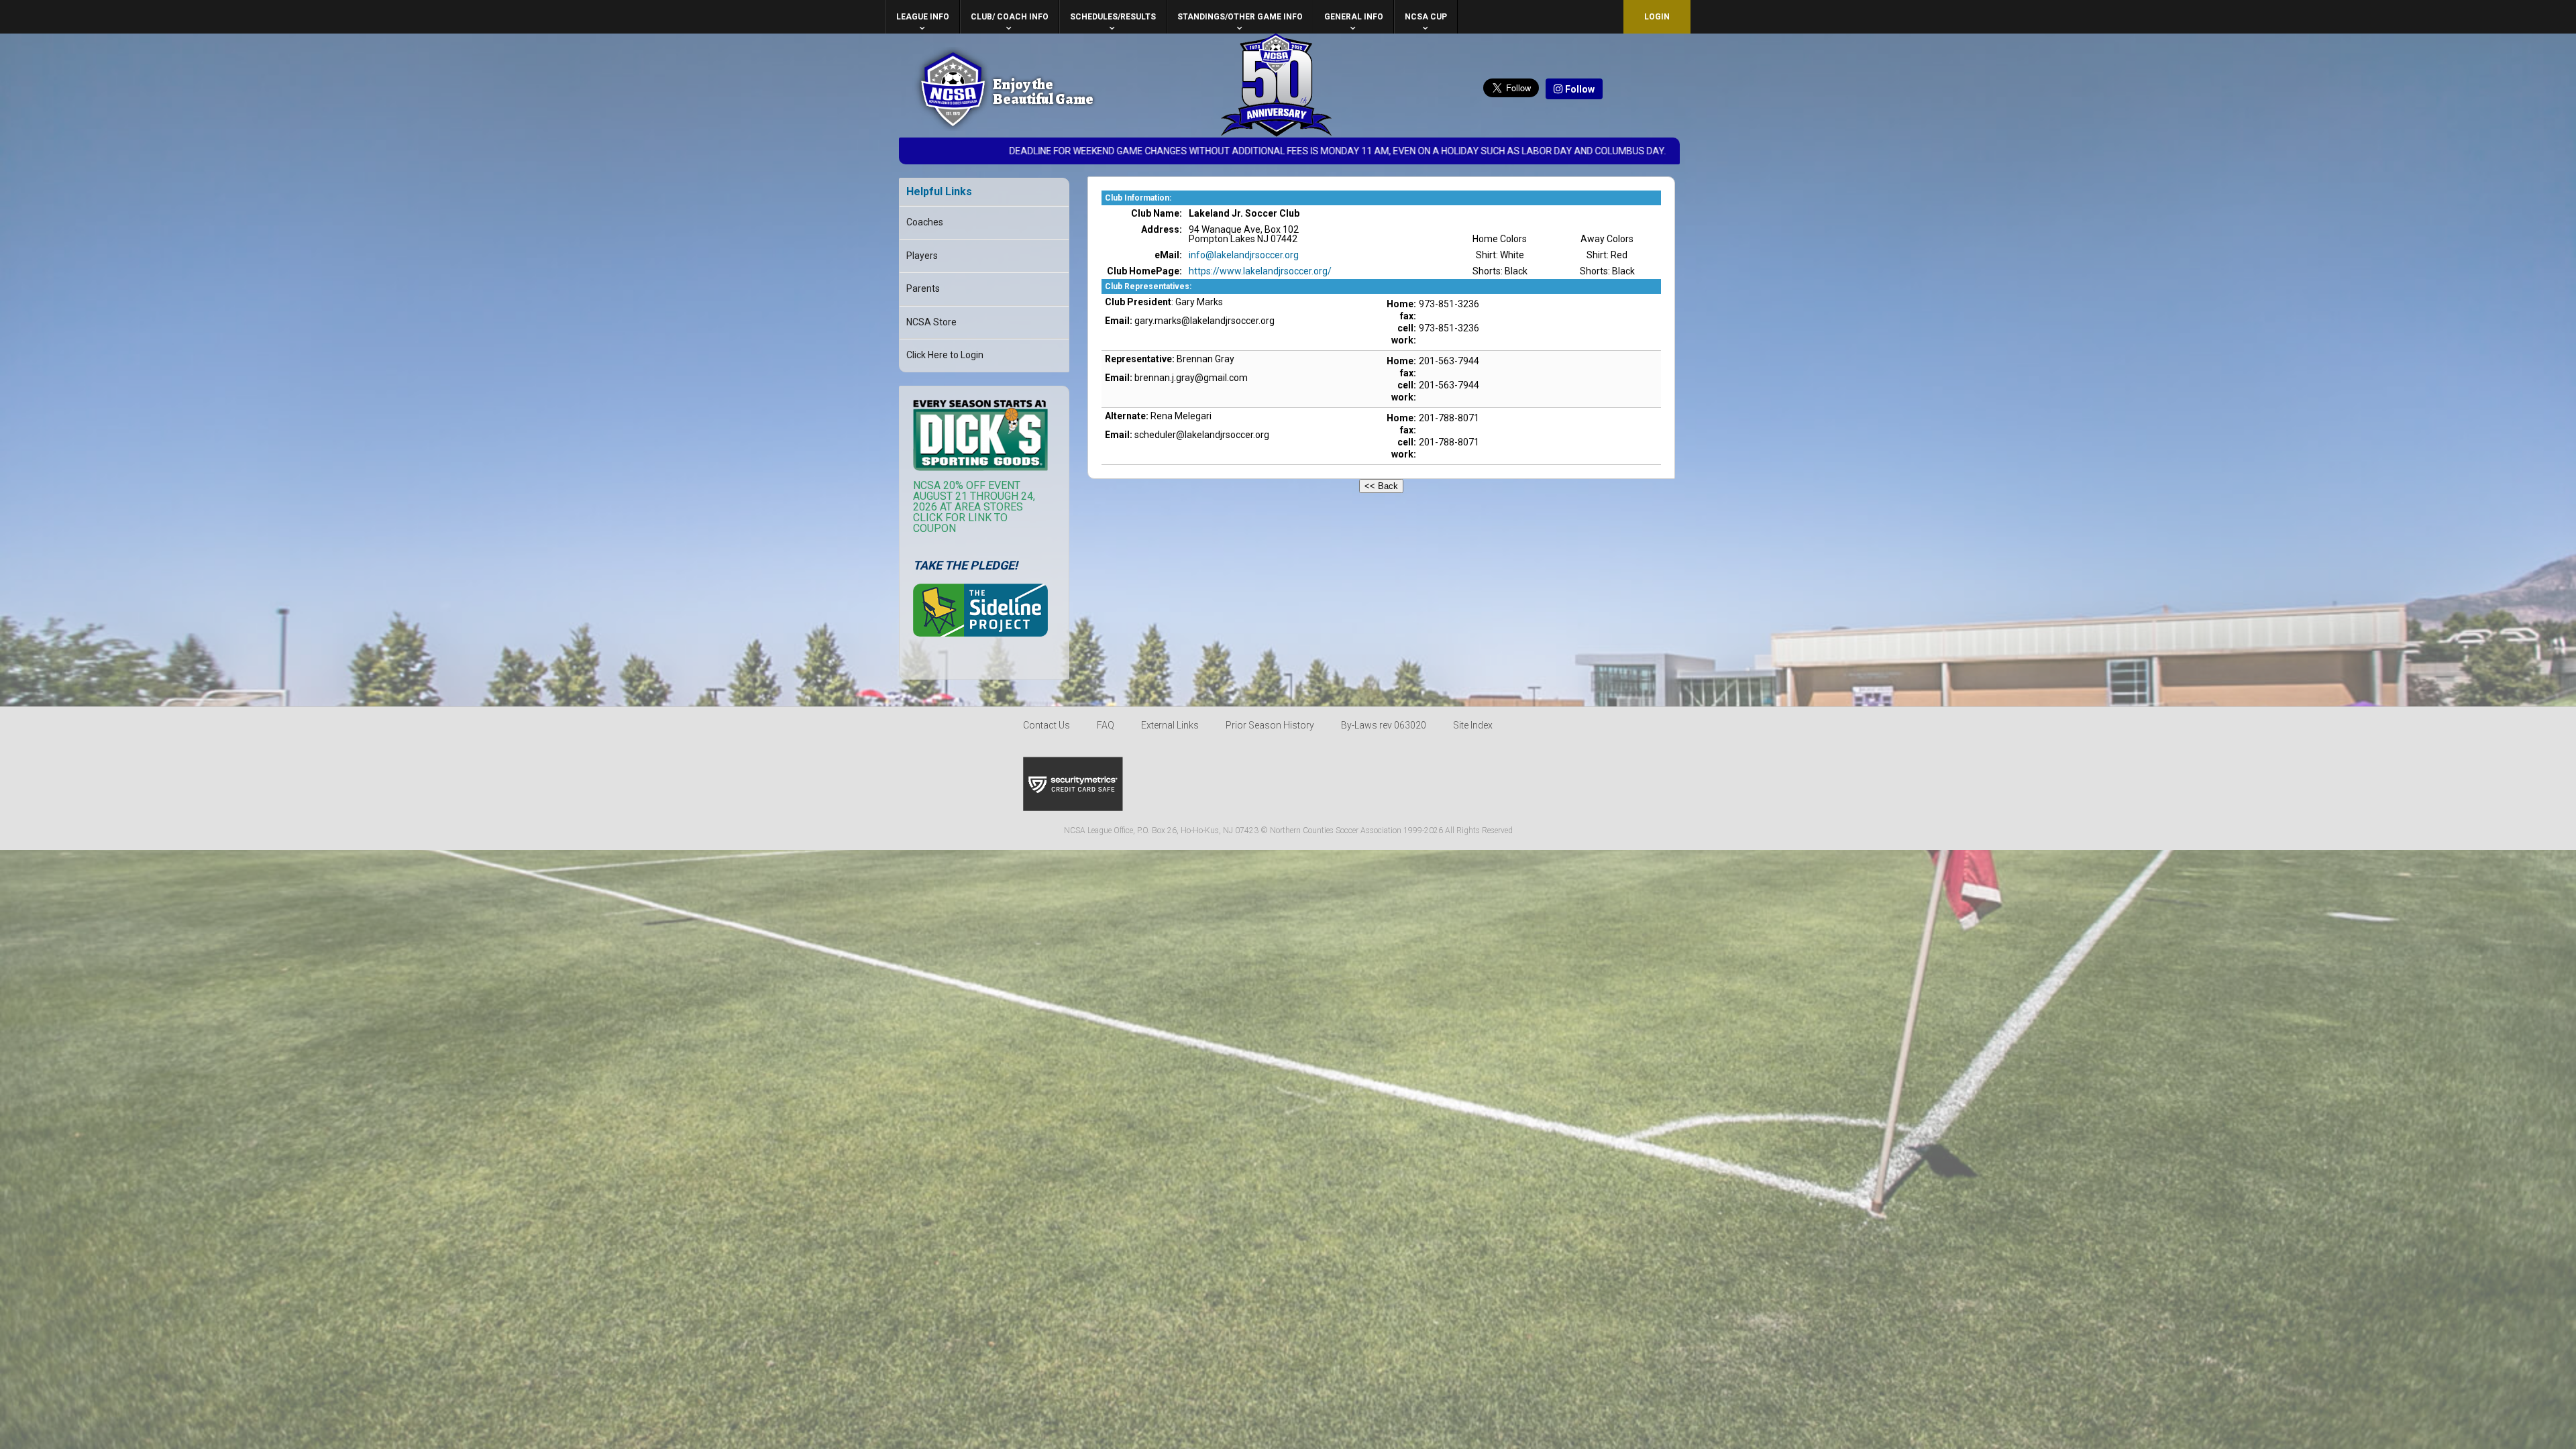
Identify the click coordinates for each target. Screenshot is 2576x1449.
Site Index (1473, 725)
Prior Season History (1270, 725)
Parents (923, 288)
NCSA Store (931, 322)
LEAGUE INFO (923, 17)
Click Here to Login (945, 355)
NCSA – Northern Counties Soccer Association (953, 89)
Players (922, 256)
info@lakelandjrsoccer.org (1244, 255)
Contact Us (1046, 725)
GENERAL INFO (1354, 17)
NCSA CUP (1426, 17)
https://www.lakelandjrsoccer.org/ (1260, 271)
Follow (1579, 89)
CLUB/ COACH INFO (1010, 17)
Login (1657, 17)
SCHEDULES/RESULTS (1113, 17)
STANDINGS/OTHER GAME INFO (1240, 17)
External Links (1170, 725)
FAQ (1106, 725)
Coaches (925, 222)
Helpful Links (939, 192)
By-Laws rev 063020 (1384, 725)
